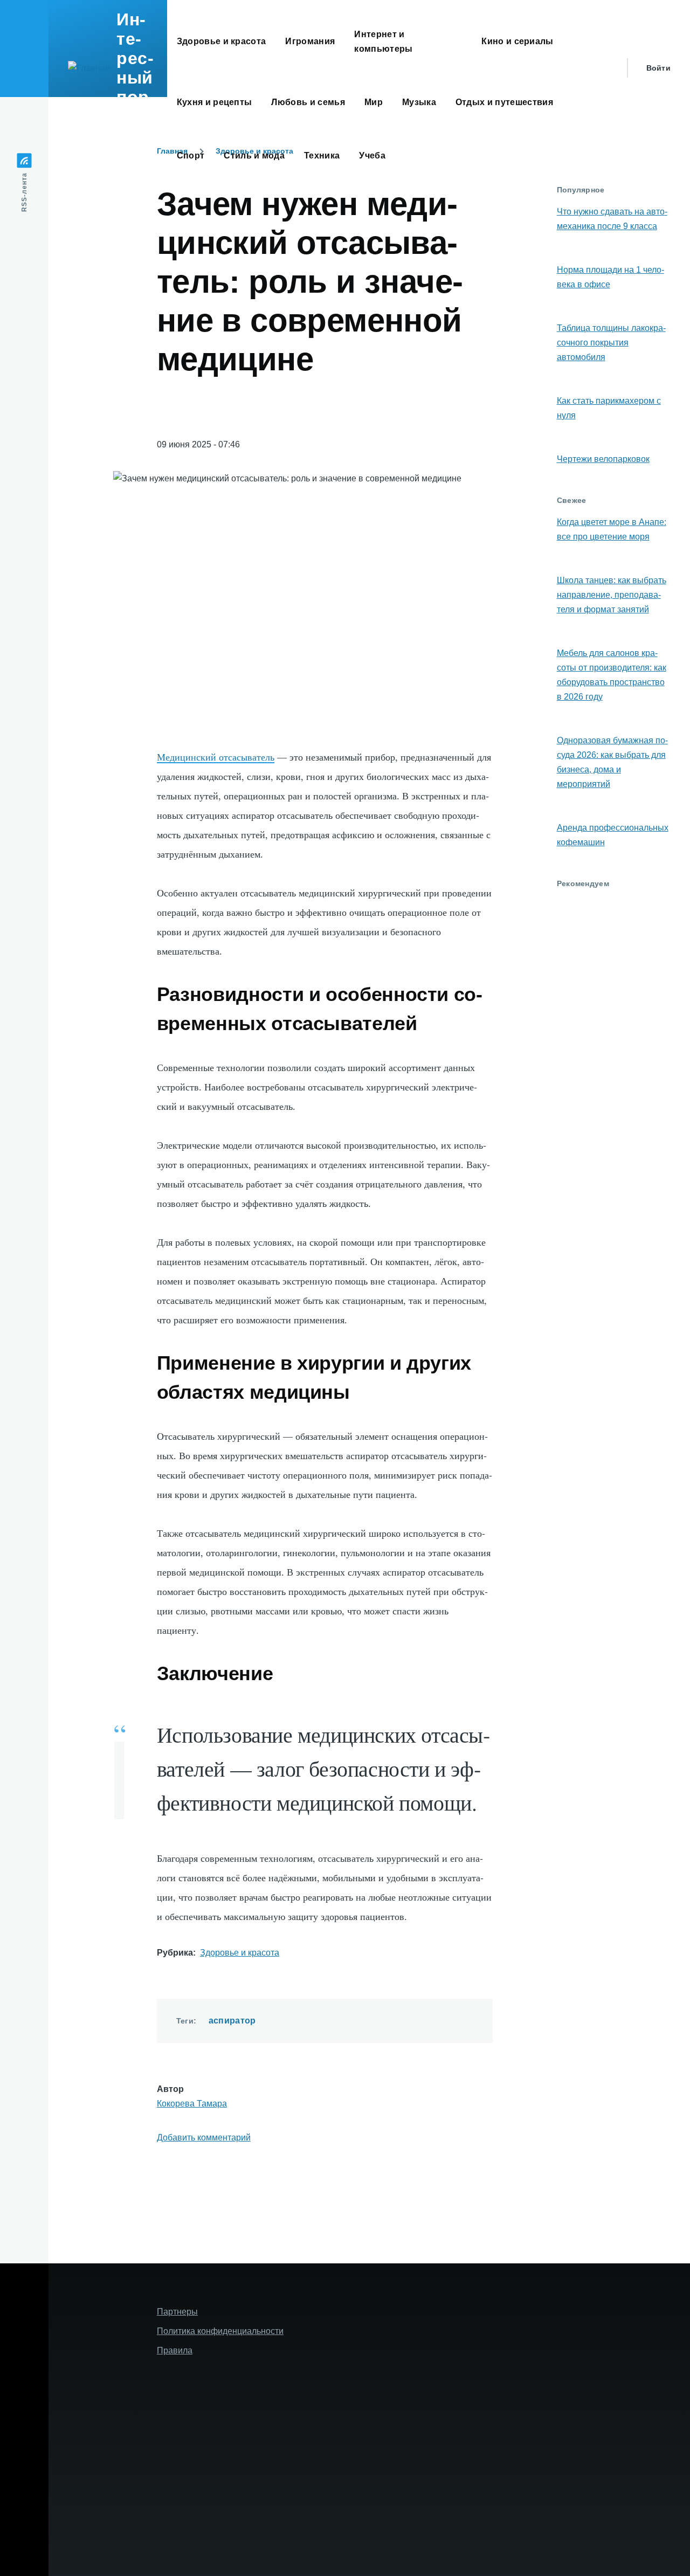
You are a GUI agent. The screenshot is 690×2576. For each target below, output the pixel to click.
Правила (175, 2350)
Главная (172, 151)
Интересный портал (136, 68)
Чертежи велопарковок (603, 459)
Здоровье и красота (240, 1953)
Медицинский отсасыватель (216, 757)
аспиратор (232, 2021)
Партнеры (177, 2312)
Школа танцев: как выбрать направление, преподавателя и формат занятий (612, 595)
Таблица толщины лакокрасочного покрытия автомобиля (611, 343)
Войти (658, 68)
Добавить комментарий (204, 2138)
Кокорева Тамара (192, 2104)
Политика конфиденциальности (220, 2331)
